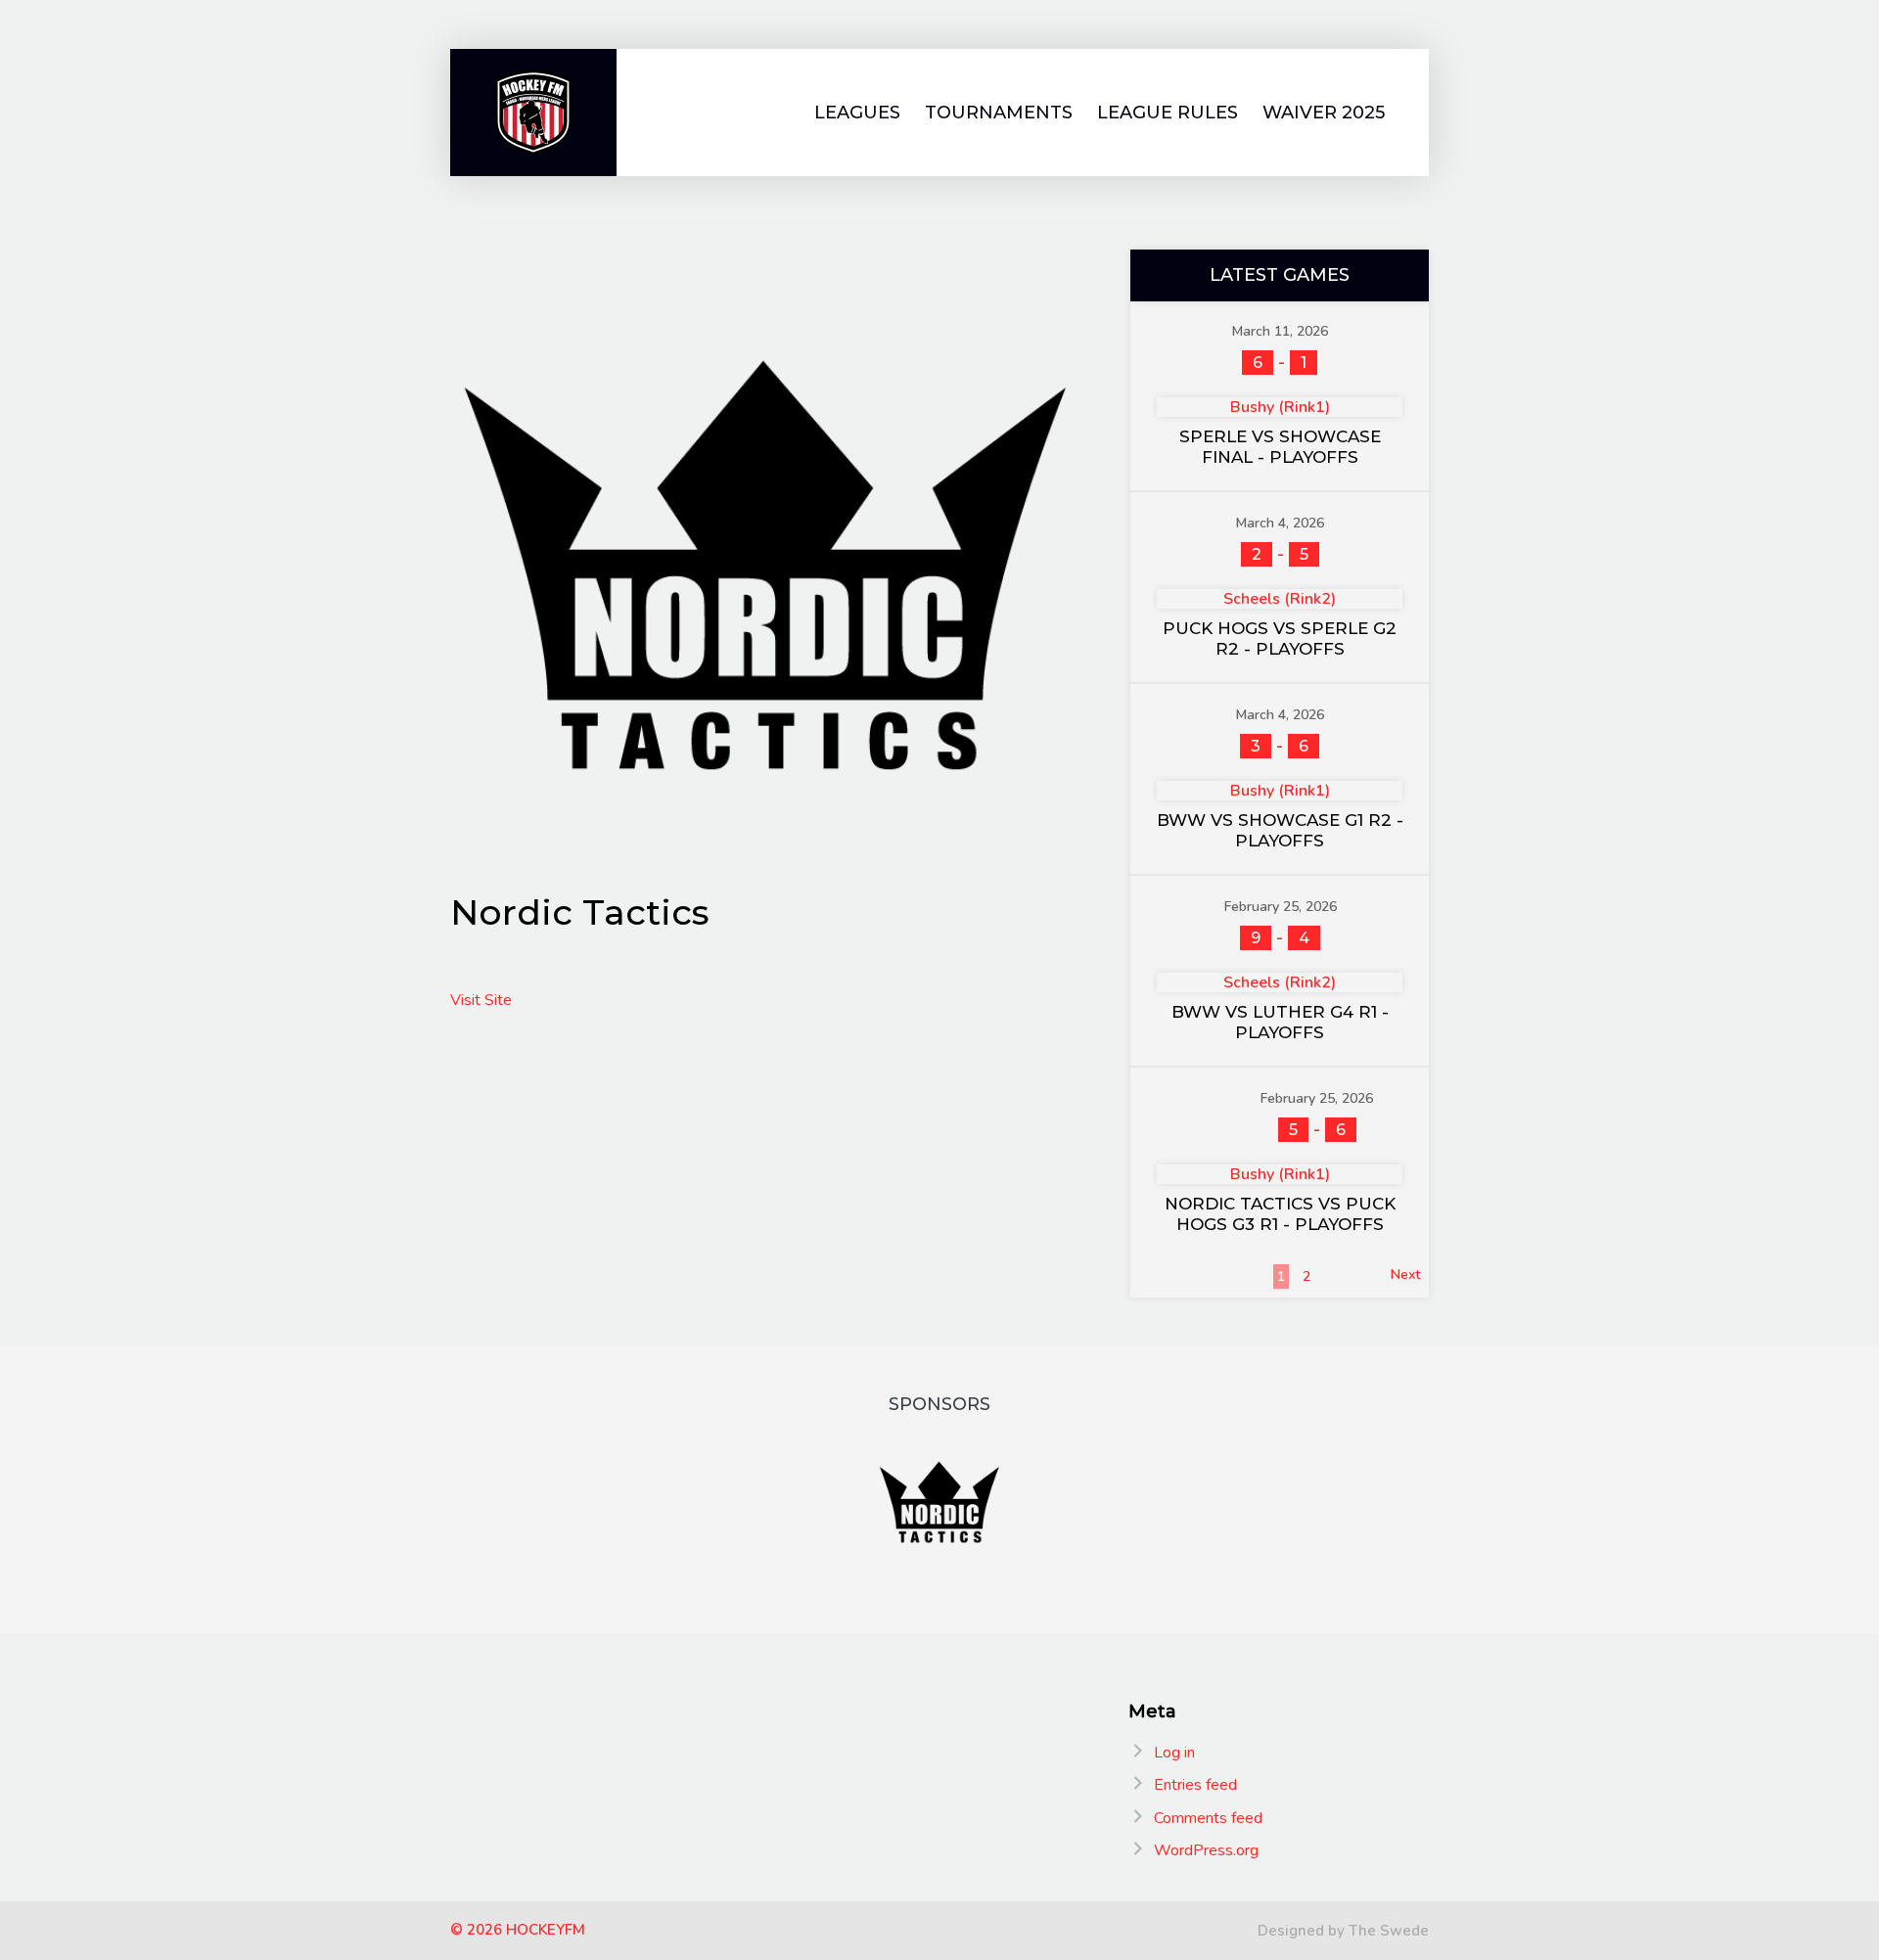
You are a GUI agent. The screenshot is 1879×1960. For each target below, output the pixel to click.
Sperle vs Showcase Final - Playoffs (1280, 447)
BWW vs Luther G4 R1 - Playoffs (1280, 1022)
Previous (1166, 1275)
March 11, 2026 (1280, 331)
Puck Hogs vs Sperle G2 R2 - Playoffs (1280, 638)
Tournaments (999, 113)
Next (1405, 1275)
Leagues (857, 113)
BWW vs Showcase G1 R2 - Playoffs (1280, 830)
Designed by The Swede (1343, 1931)
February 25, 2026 (1281, 907)
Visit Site (481, 1000)
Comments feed (1208, 1818)
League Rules (1168, 113)
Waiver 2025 (1324, 113)
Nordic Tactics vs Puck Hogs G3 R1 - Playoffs (1280, 1214)
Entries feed (1195, 1785)
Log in (1174, 1753)
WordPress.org (1206, 1850)
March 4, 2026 (1280, 523)
